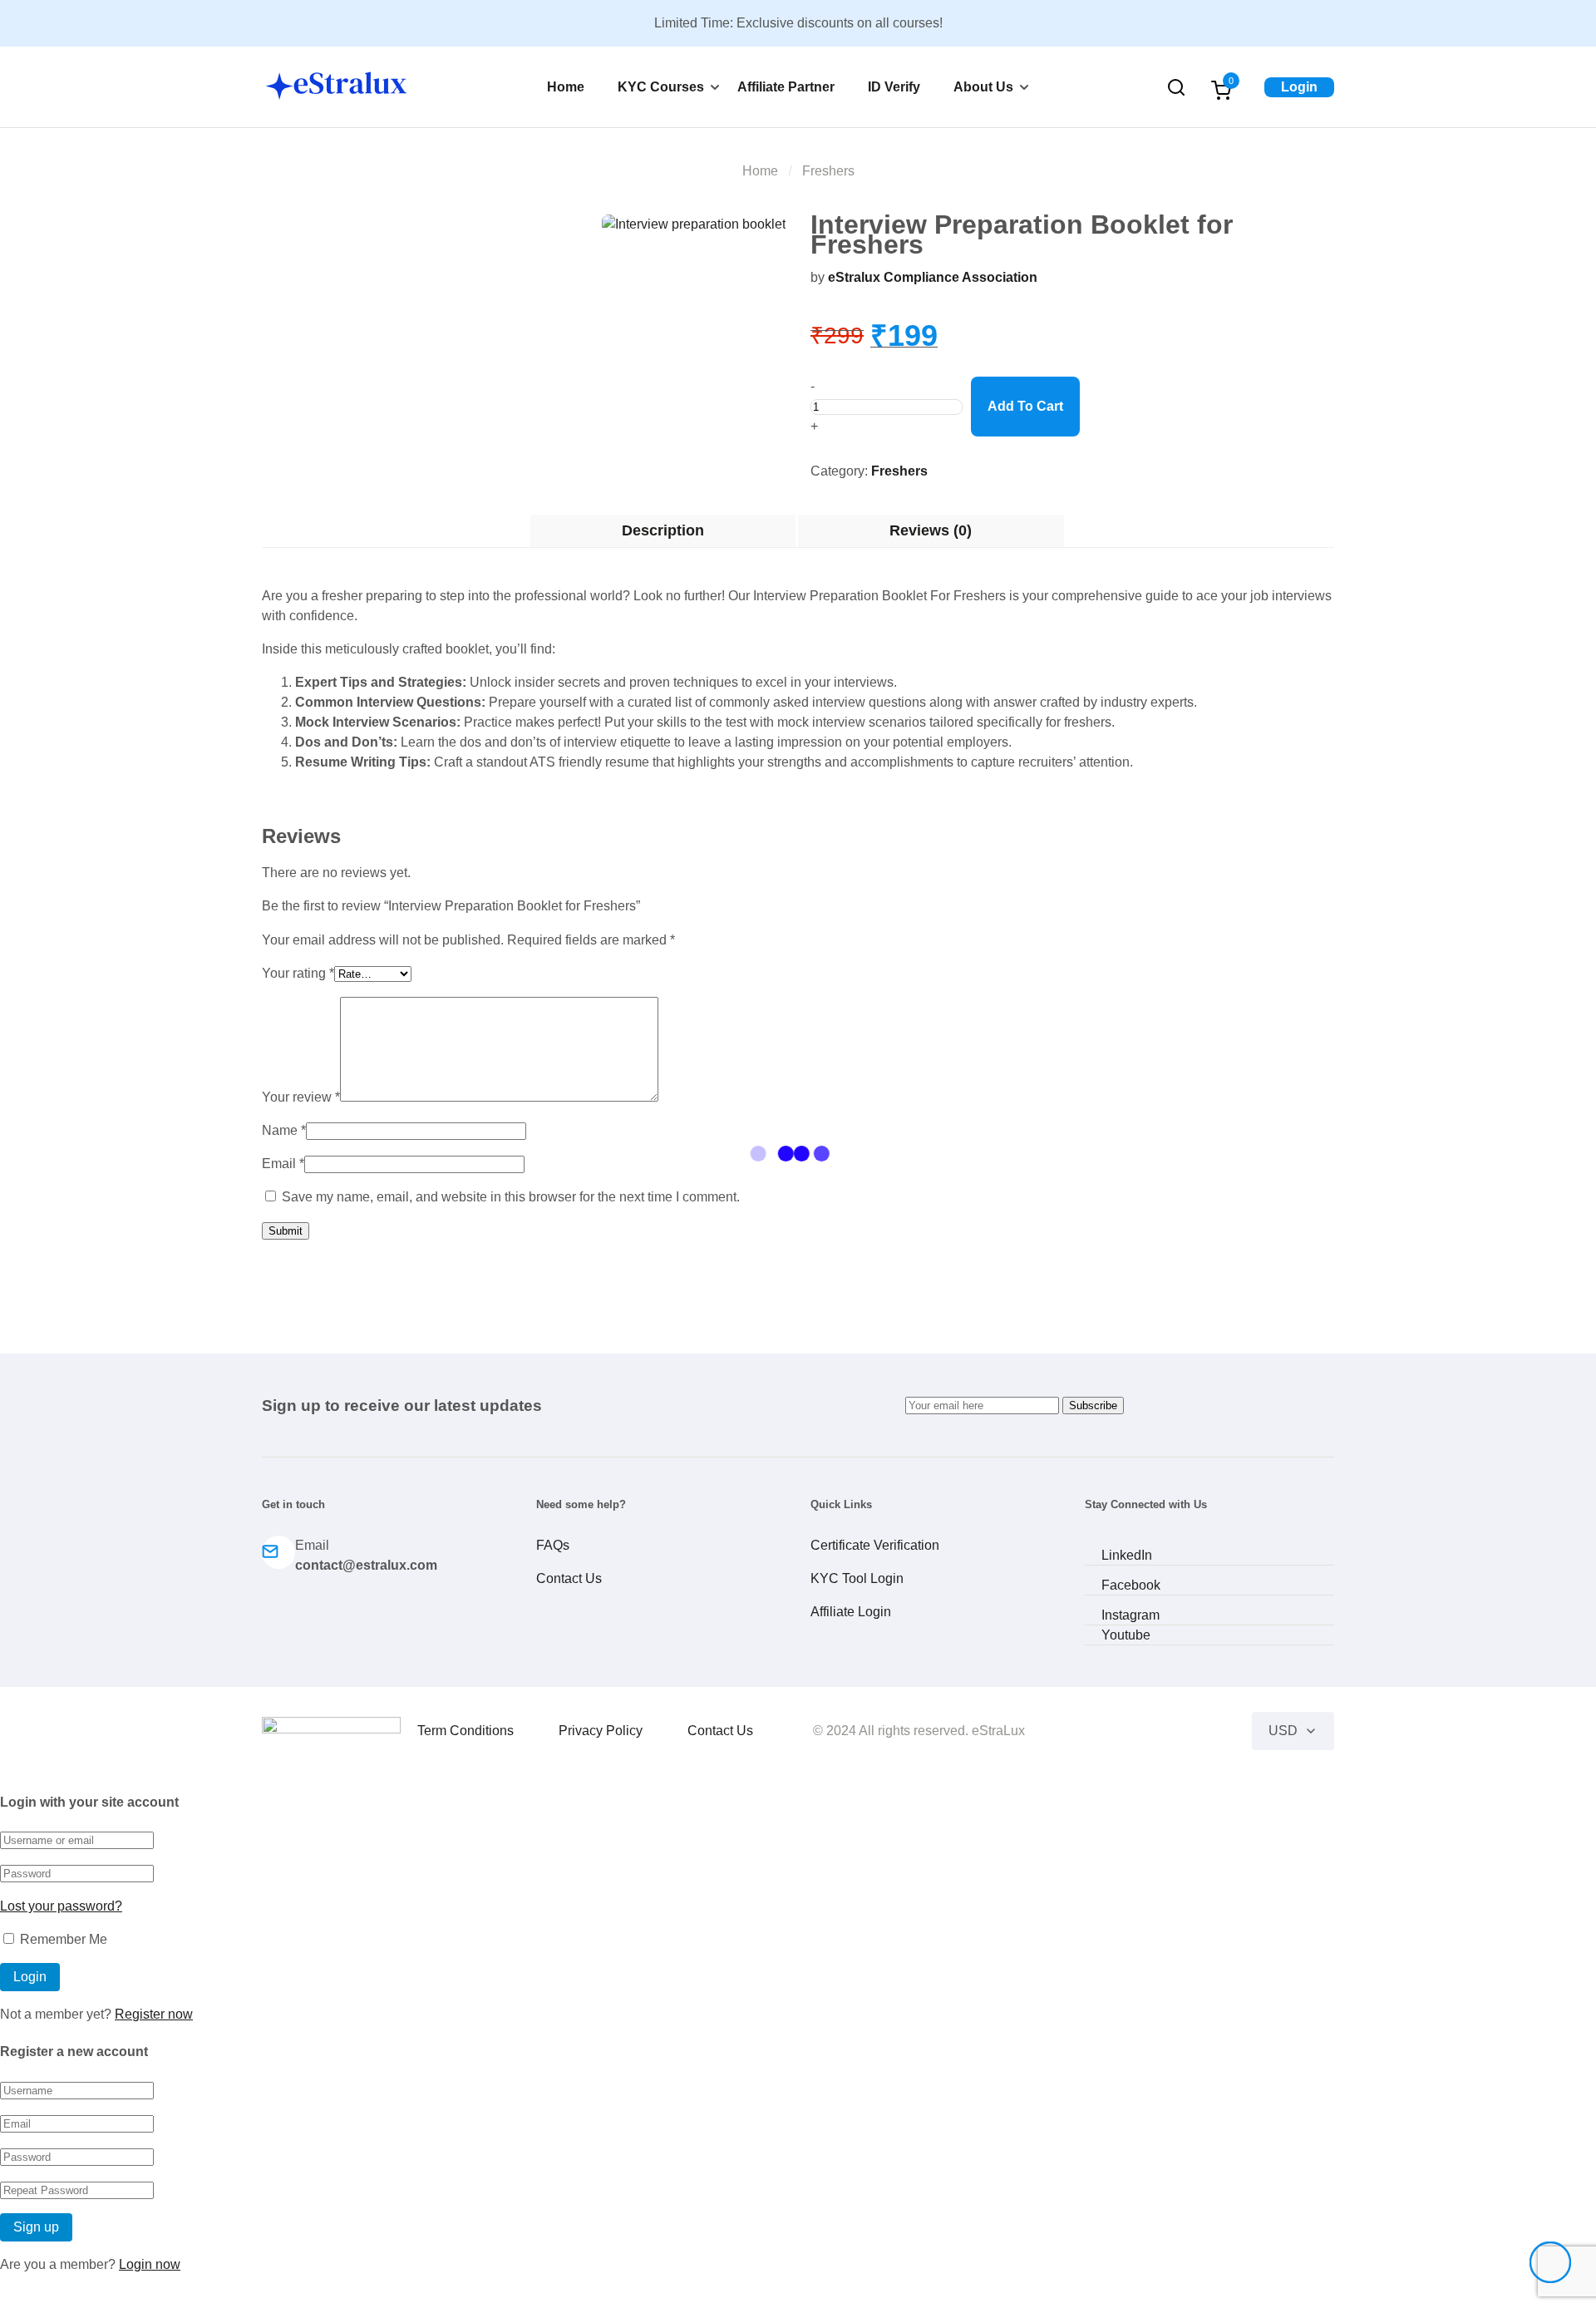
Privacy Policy (601, 1731)
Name (284, 1130)
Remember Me (62, 1939)
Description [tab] (663, 530)
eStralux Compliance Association (933, 277)
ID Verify (894, 87)
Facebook (1131, 1585)
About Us (983, 87)
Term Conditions (465, 1731)
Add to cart (1025, 406)
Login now (150, 2264)
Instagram (1130, 1615)
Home (566, 87)
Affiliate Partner (786, 87)
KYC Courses (661, 87)
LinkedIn (1127, 1555)
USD (1283, 1731)
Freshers (828, 171)
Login (1299, 87)
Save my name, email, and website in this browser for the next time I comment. (511, 1197)
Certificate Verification (875, 1545)
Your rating (298, 973)
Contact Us (569, 1578)
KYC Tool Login (857, 1578)
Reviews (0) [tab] (931, 530)
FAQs (553, 1545)
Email (283, 1164)
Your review (301, 1097)
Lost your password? (61, 1906)
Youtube (1126, 1635)
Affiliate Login (851, 1612)
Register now (154, 2014)
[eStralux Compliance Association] (331, 1729)
